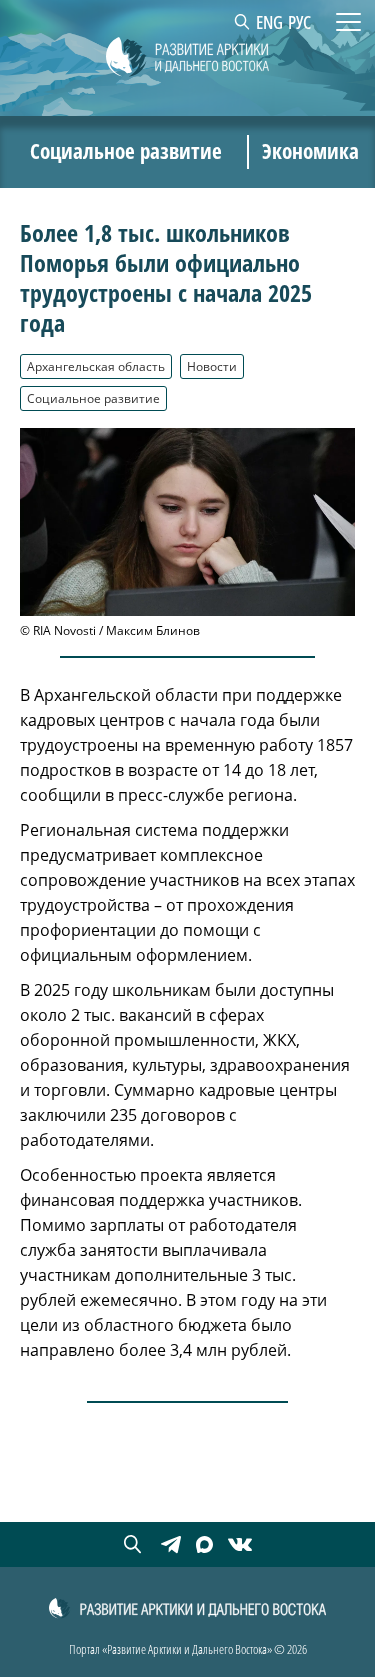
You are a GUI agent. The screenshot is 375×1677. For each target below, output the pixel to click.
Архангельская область (96, 366)
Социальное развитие (93, 398)
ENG (269, 22)
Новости (212, 366)
